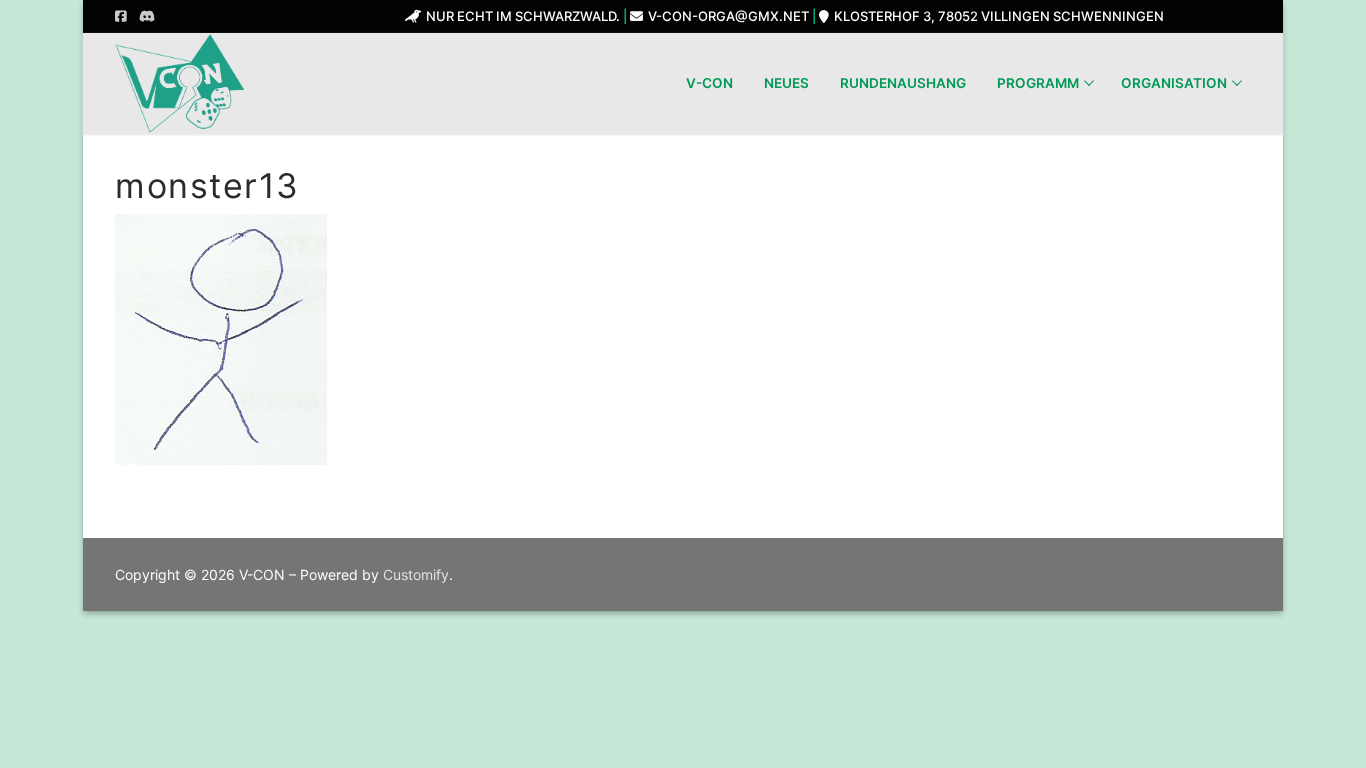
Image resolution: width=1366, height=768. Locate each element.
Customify (416, 574)
